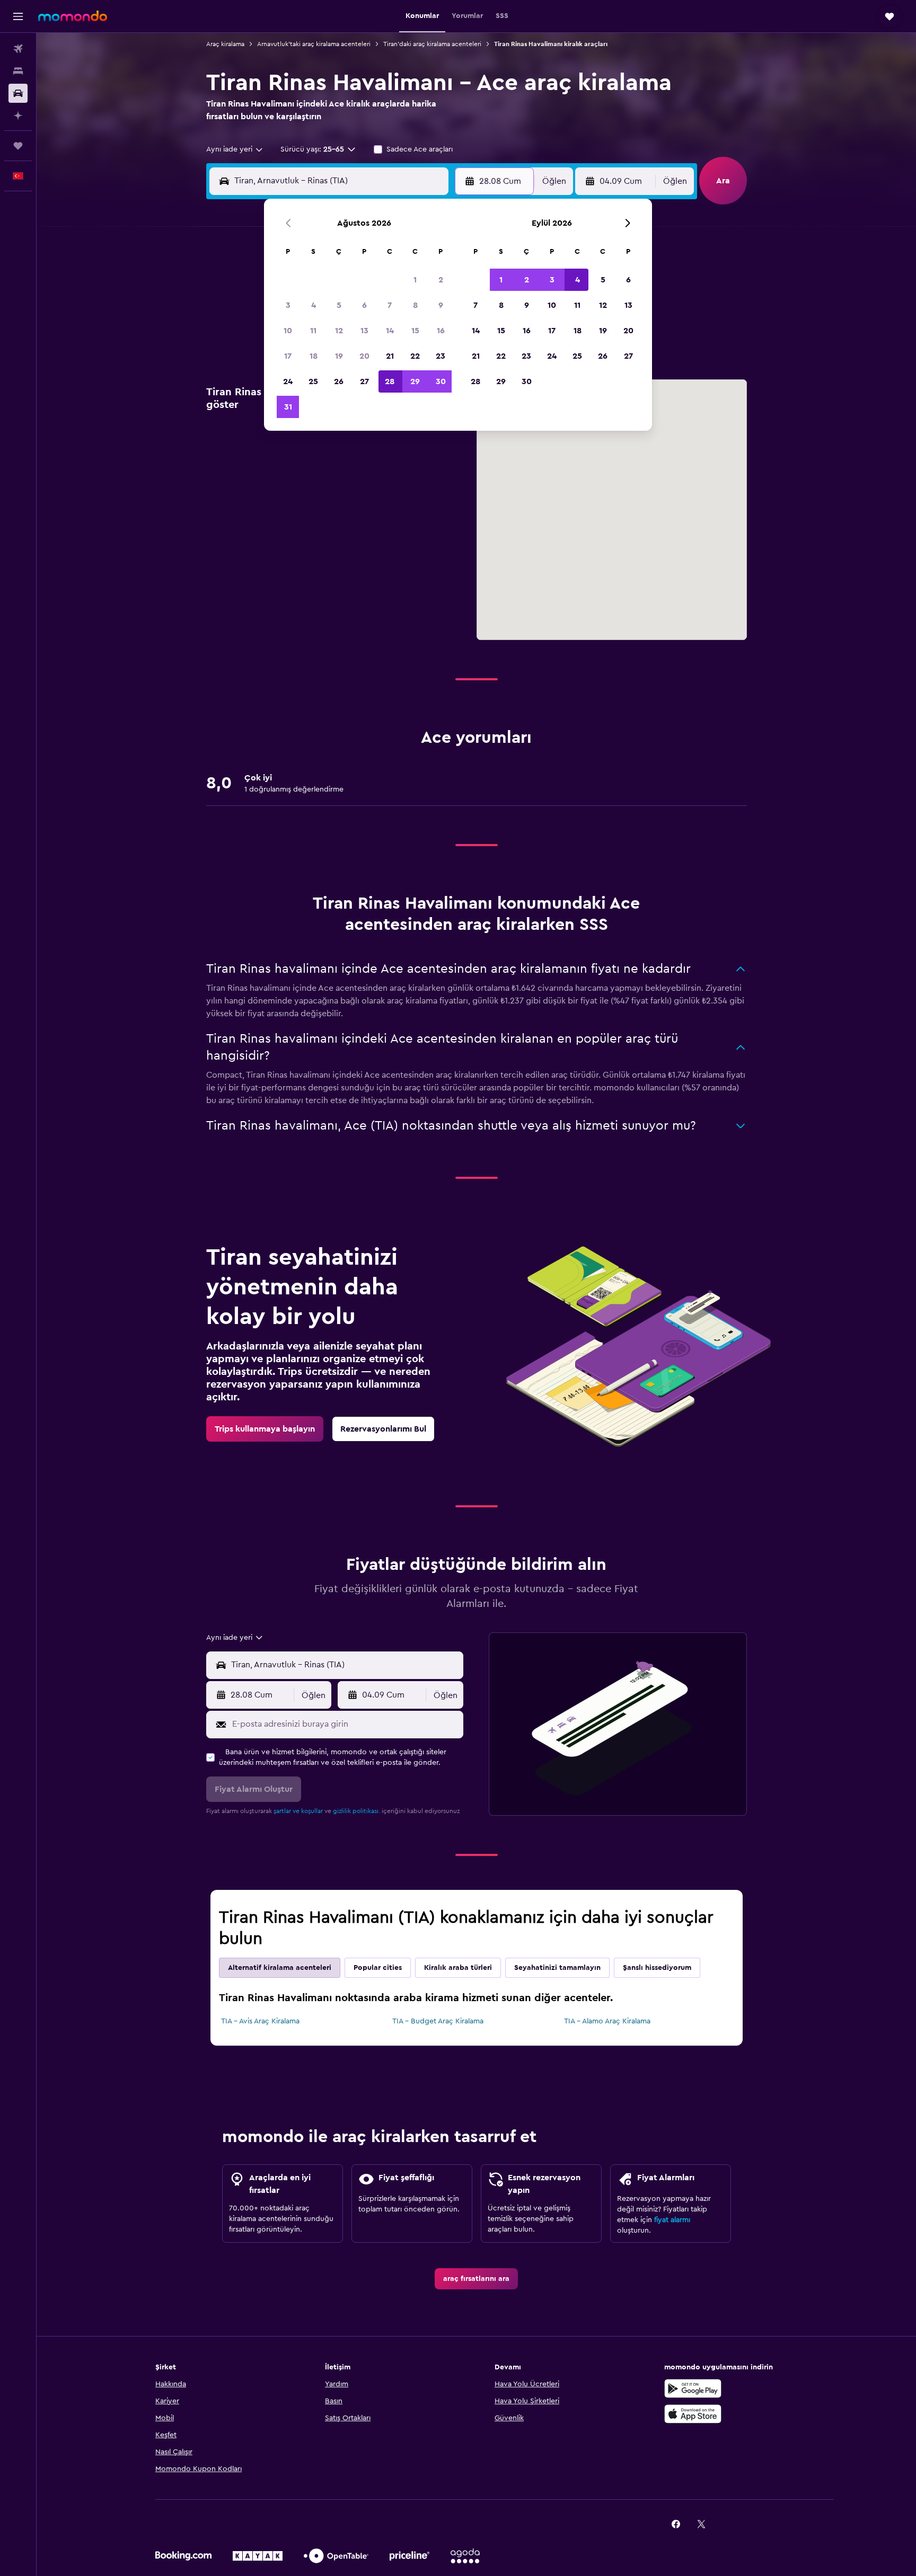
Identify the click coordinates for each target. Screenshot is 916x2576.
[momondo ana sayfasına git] (73, 16)
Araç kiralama (225, 44)
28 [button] (390, 381)
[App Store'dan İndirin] (693, 2414)
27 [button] (364, 381)
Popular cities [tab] (378, 1968)
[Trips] (18, 146)
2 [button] (441, 280)
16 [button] (441, 331)
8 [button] (415, 305)
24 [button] (288, 381)
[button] (18, 16)
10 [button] (288, 331)
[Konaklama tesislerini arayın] (18, 71)
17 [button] (288, 356)
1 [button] (415, 280)
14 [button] (390, 331)
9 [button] (441, 305)
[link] (265, 1429)
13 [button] (364, 331)
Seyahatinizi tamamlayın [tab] (557, 1968)
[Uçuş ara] (18, 49)
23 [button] (441, 356)
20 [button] (364, 356)
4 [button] (314, 305)
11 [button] (313, 331)
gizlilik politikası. (356, 1811)
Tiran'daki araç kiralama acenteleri (432, 44)
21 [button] (390, 356)
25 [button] (313, 381)
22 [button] (415, 356)
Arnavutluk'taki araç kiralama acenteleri (314, 44)
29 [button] (415, 381)
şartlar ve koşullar (298, 1811)
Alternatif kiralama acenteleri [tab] (280, 1968)
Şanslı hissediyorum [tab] (657, 1968)
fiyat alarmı (672, 2220)
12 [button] (339, 331)
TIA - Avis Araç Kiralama (260, 2021)
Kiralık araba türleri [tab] (458, 1968)
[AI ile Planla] (18, 116)
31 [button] (288, 407)
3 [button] (288, 305)
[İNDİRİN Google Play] (693, 2388)
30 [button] (441, 381)
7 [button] (390, 305)
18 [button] (314, 356)
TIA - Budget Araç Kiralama (438, 2021)
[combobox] (235, 149)
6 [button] (364, 305)
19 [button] (339, 356)
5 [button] (339, 305)
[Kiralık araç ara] (18, 93)
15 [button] (415, 331)
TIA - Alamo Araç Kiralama (607, 2021)
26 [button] (339, 381)
